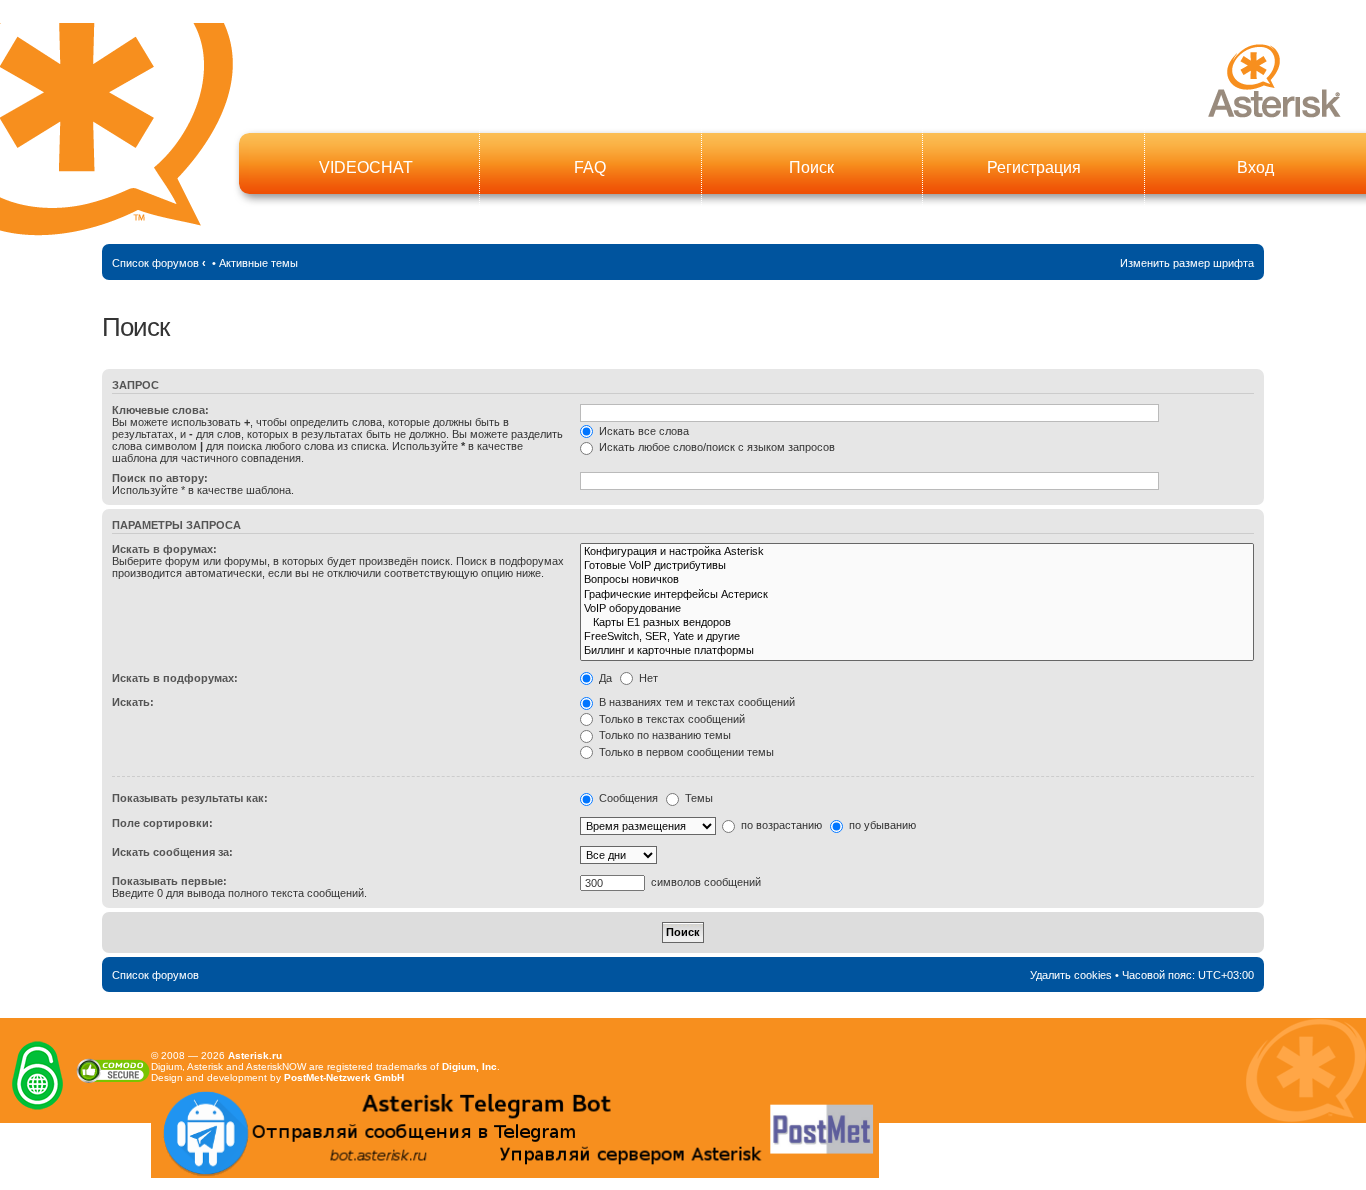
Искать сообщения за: (172, 852)
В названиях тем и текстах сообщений (695, 702)
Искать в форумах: (164, 549)
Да (604, 678)
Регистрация (1034, 167)
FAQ (590, 167)
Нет (647, 678)
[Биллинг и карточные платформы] (916, 651)
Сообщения (627, 798)
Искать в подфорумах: (175, 678)
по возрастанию (780, 825)
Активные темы (258, 263)
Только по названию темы (663, 735)
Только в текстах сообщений (670, 719)
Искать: (133, 702)
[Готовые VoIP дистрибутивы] (916, 566)
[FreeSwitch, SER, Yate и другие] (916, 637)
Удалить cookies (1071, 975)
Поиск (811, 167)
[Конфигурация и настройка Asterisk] (916, 552)
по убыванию (881, 825)
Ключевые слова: (160, 410)
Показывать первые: (169, 881)
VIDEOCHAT (366, 167)
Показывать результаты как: (190, 798)
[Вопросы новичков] (916, 580)
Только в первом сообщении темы (685, 752)
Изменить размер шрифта (1187, 263)
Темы (697, 798)
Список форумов (155, 263)
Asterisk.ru (255, 1055)
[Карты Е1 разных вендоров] (916, 623)
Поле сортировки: (162, 823)
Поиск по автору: (160, 478)
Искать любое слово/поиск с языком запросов (715, 447)
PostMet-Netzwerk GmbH (344, 1077)
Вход (1255, 167)
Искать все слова (642, 431)
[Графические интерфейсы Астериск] (916, 595)
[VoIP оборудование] (916, 609)
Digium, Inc (469, 1066)
